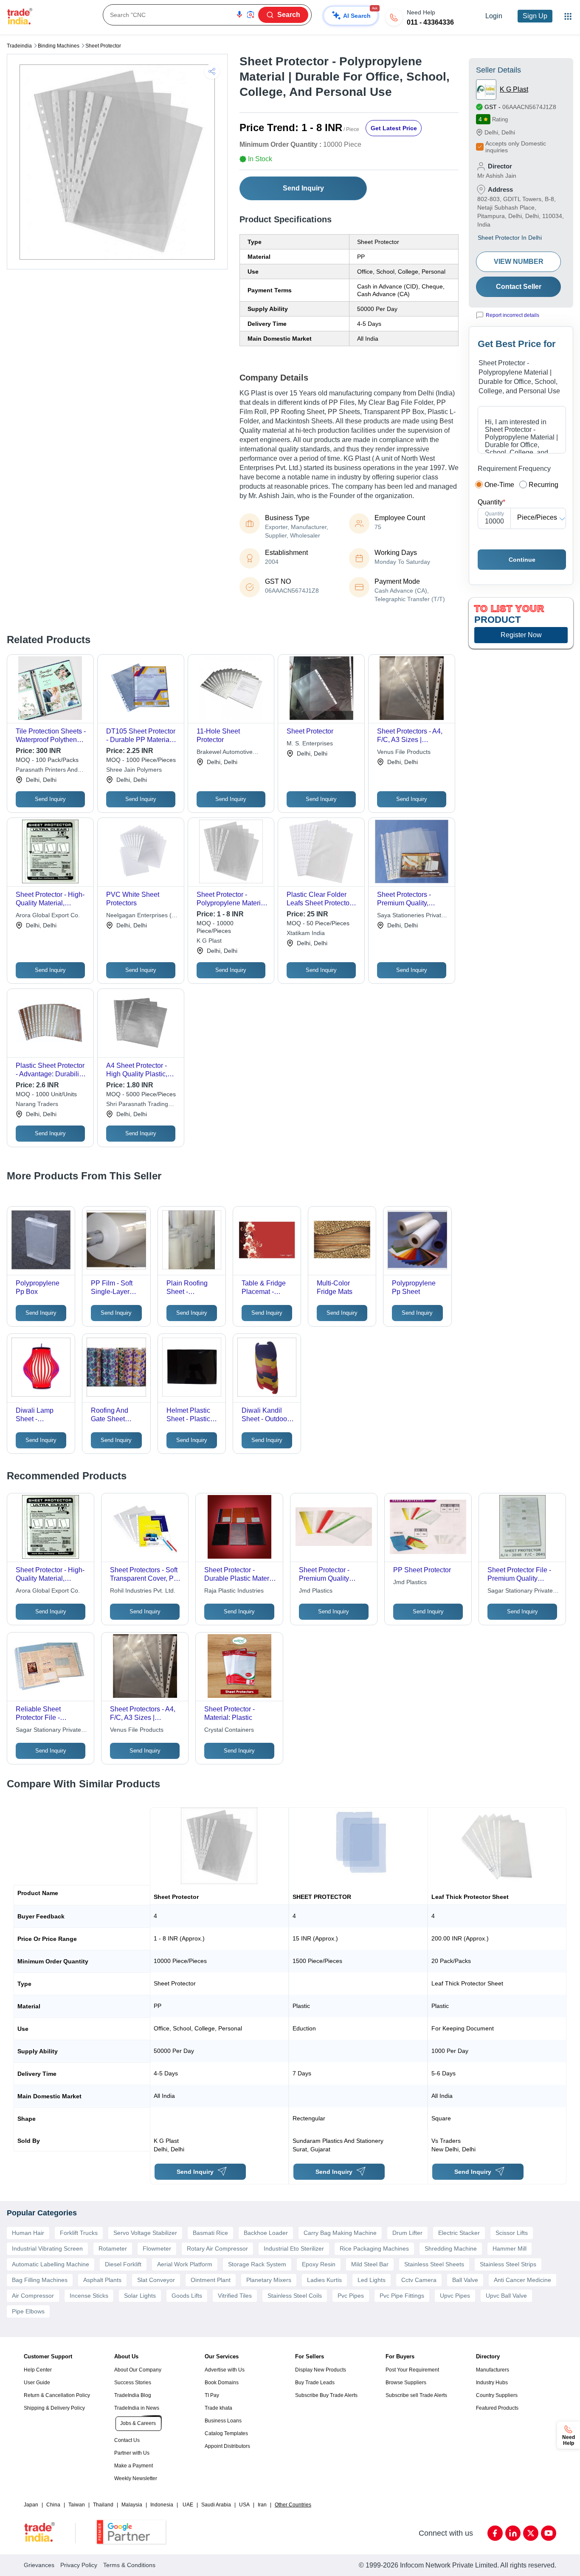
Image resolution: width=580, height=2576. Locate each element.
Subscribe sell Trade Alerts (416, 2395)
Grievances (39, 2565)
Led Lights (372, 2280)
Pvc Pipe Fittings (402, 2296)
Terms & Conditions (129, 2565)
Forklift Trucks (79, 2233)
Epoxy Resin (319, 2264)
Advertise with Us (225, 2370)
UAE (188, 2505)
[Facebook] (495, 2533)
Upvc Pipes (455, 2296)
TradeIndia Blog (133, 2395)
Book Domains (222, 2383)
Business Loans (223, 2421)
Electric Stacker (459, 2233)
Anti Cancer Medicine (522, 2280)
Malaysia (132, 2505)
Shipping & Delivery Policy (54, 2408)
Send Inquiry (303, 188)
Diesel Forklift (123, 2264)
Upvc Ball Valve (506, 2296)
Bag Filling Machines (40, 2280)
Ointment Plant (211, 2280)
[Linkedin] (513, 2533)
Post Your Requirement (412, 2370)
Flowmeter (157, 2248)
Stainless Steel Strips (508, 2264)
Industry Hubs (492, 2383)
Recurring (543, 485)
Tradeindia (19, 46)
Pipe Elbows (28, 2311)
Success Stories (133, 2383)
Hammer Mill (510, 2248)
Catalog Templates (226, 2433)
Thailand (103, 2505)
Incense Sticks (89, 2296)
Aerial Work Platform (185, 2264)
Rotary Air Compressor (217, 2248)
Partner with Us (132, 2453)
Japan (31, 2505)
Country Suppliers (497, 2395)
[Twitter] (531, 2533)
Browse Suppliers (406, 2383)
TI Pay (212, 2395)
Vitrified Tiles (235, 2296)
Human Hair (28, 2233)
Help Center (38, 2370)
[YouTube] (549, 2533)
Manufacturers (493, 2370)
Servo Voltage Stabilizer (145, 2233)
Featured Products (497, 2408)
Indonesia (162, 2505)
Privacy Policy (79, 2565)
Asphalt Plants (102, 2280)
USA (244, 2505)
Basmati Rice (210, 2233)
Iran (262, 2505)
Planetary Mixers (269, 2280)
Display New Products (321, 2370)
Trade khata (218, 2408)
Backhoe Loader (266, 2233)
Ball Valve (465, 2280)
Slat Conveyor (156, 2280)
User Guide (37, 2383)
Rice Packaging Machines (374, 2248)
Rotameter (113, 2248)
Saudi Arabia (216, 2505)
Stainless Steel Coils (295, 2296)
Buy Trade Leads (315, 2383)
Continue (522, 560)
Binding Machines (59, 46)
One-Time (499, 485)
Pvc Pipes (351, 2296)
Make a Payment (134, 2466)
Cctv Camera (419, 2280)
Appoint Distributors (227, 2446)
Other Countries (293, 2505)
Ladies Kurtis (324, 2280)
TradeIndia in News (137, 2408)
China (53, 2505)
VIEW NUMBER (519, 262)
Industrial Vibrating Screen (47, 2248)
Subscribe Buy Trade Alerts (326, 2395)
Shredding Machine (451, 2248)
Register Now (521, 635)
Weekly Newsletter (136, 2478)
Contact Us (127, 2440)
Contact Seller (519, 287)
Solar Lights (140, 2296)
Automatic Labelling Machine (51, 2264)
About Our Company (138, 2370)
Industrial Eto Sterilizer (294, 2248)
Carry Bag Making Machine (340, 2233)
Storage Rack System (257, 2264)
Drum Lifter (407, 2233)
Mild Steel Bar (370, 2264)
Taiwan (77, 2505)
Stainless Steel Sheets (434, 2264)
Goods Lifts (187, 2296)
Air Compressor (33, 2296)
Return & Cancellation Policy (57, 2395)
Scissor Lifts (512, 2233)
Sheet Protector (103, 46)
